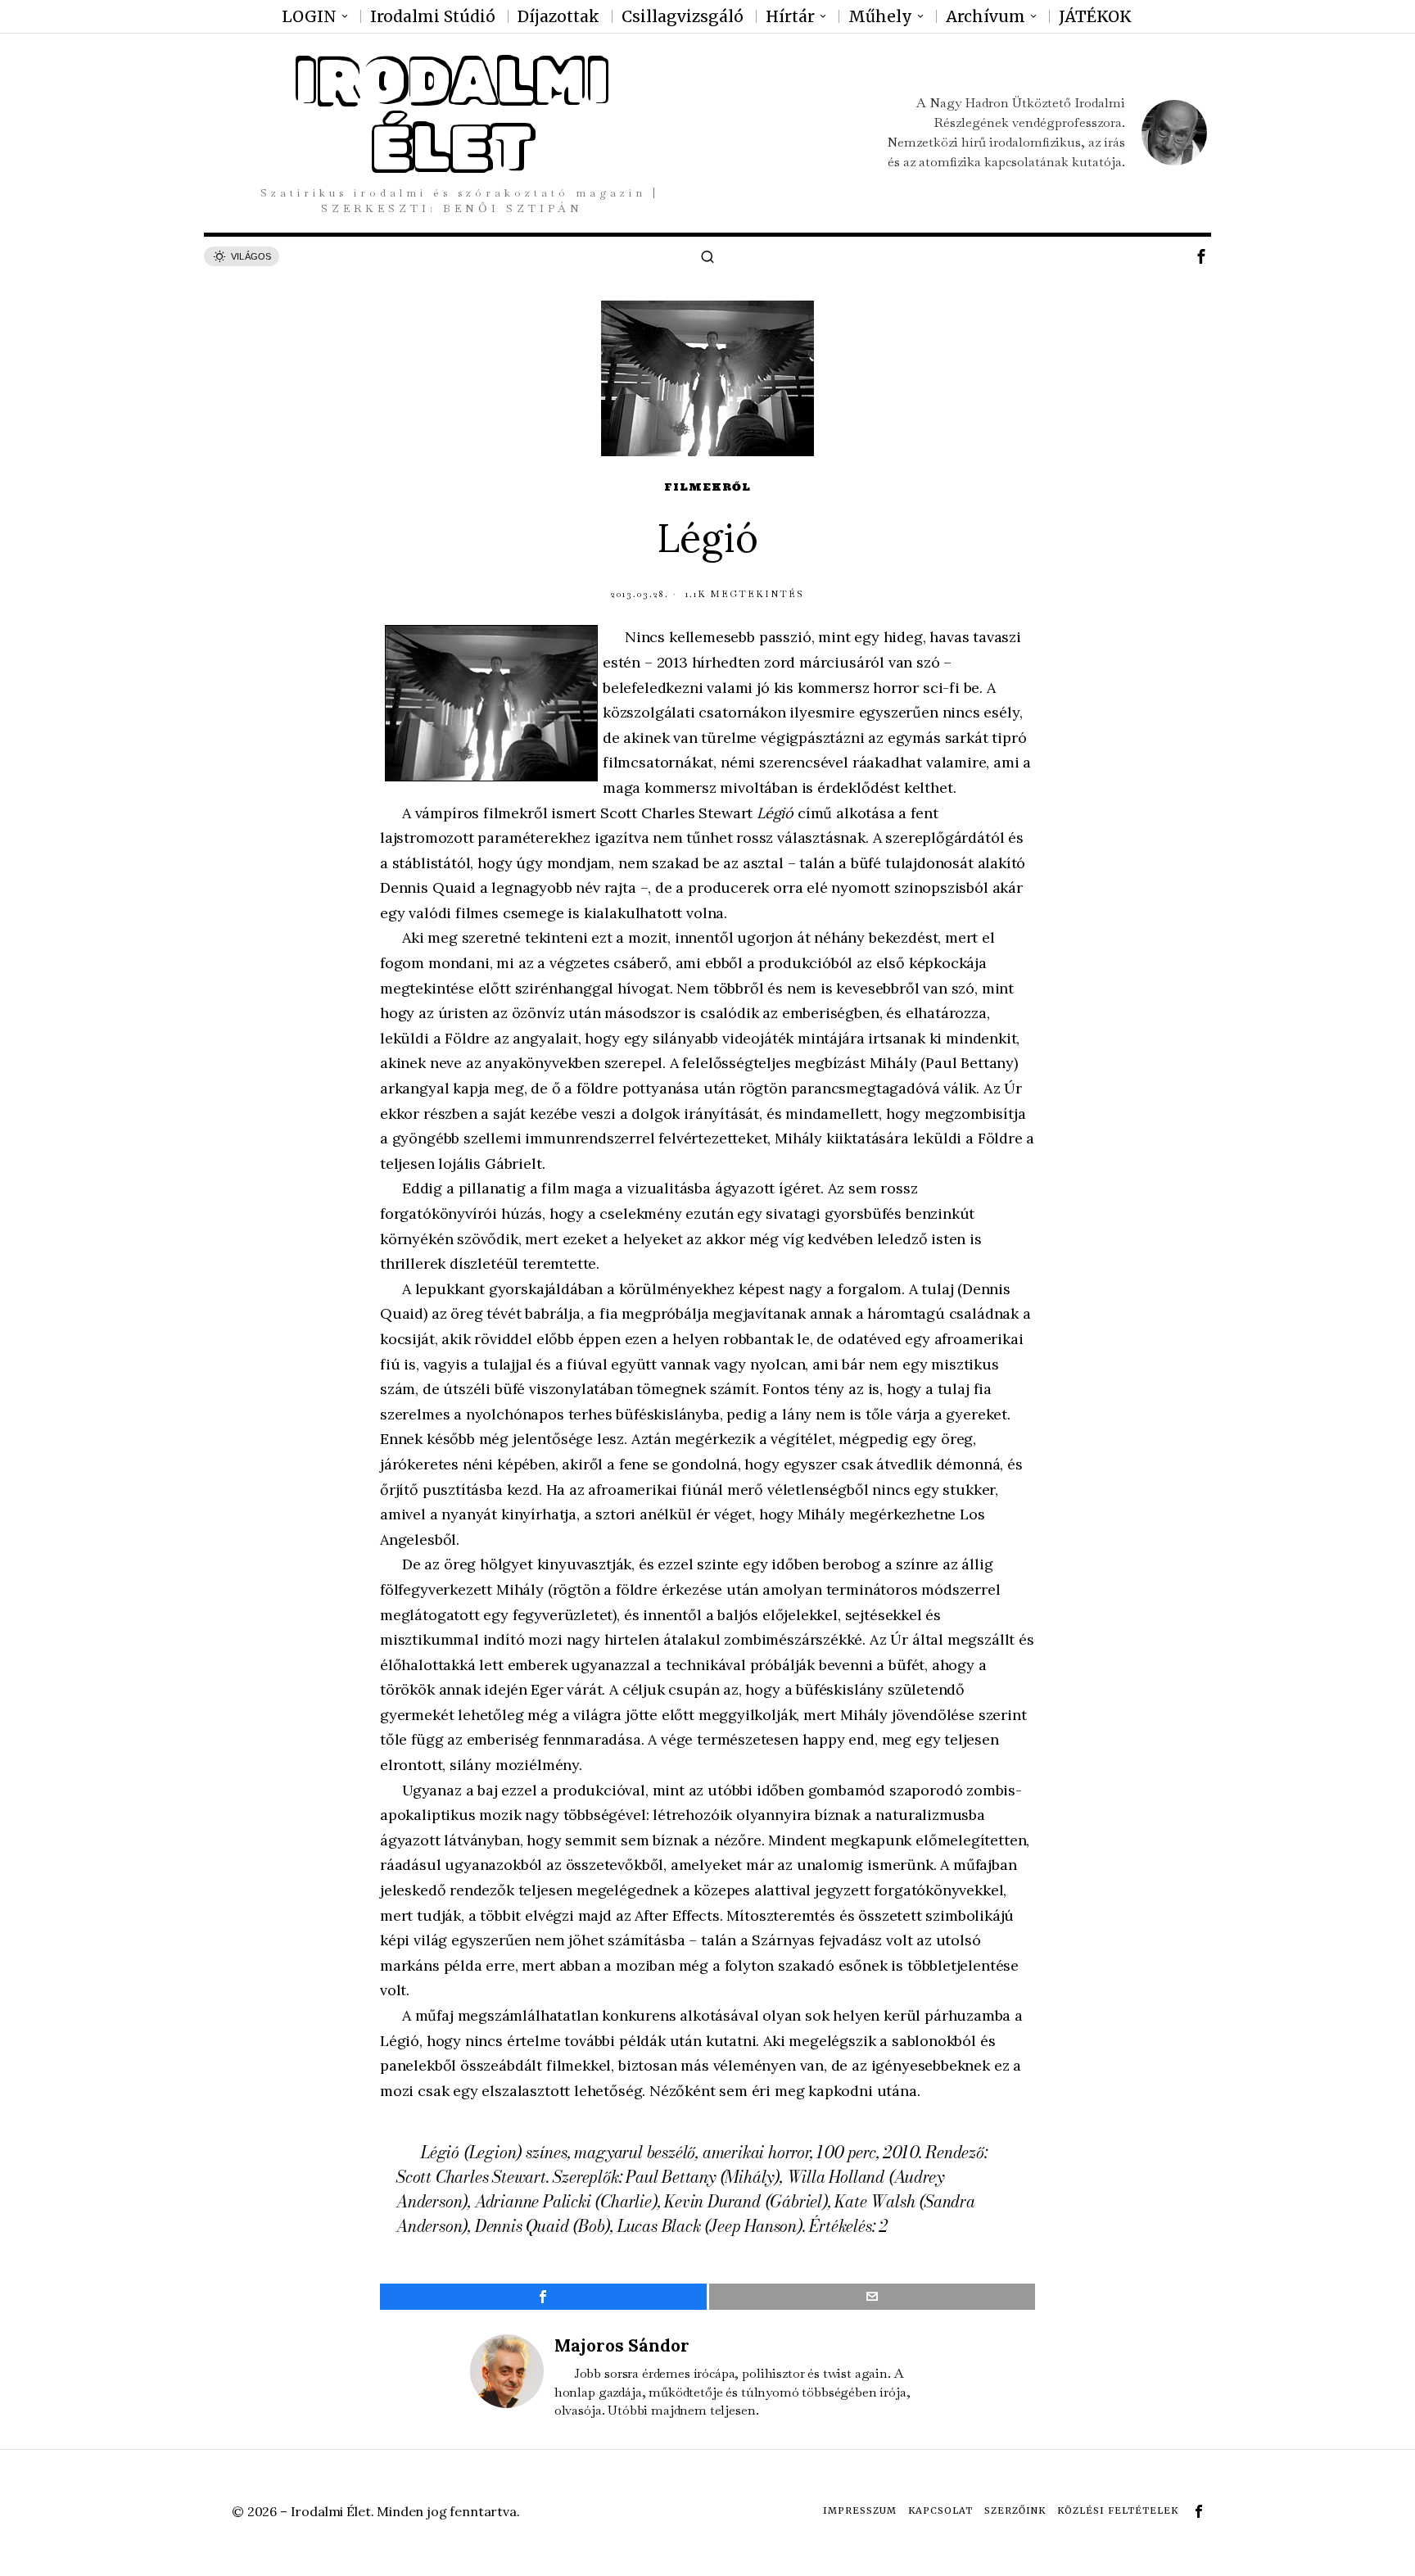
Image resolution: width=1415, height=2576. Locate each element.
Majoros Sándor (622, 2345)
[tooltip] (1201, 256)
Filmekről (707, 487)
